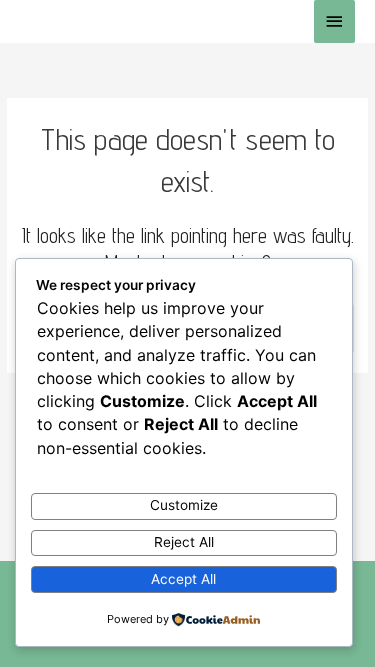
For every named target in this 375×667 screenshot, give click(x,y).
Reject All (184, 542)
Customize (184, 505)
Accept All (183, 579)
